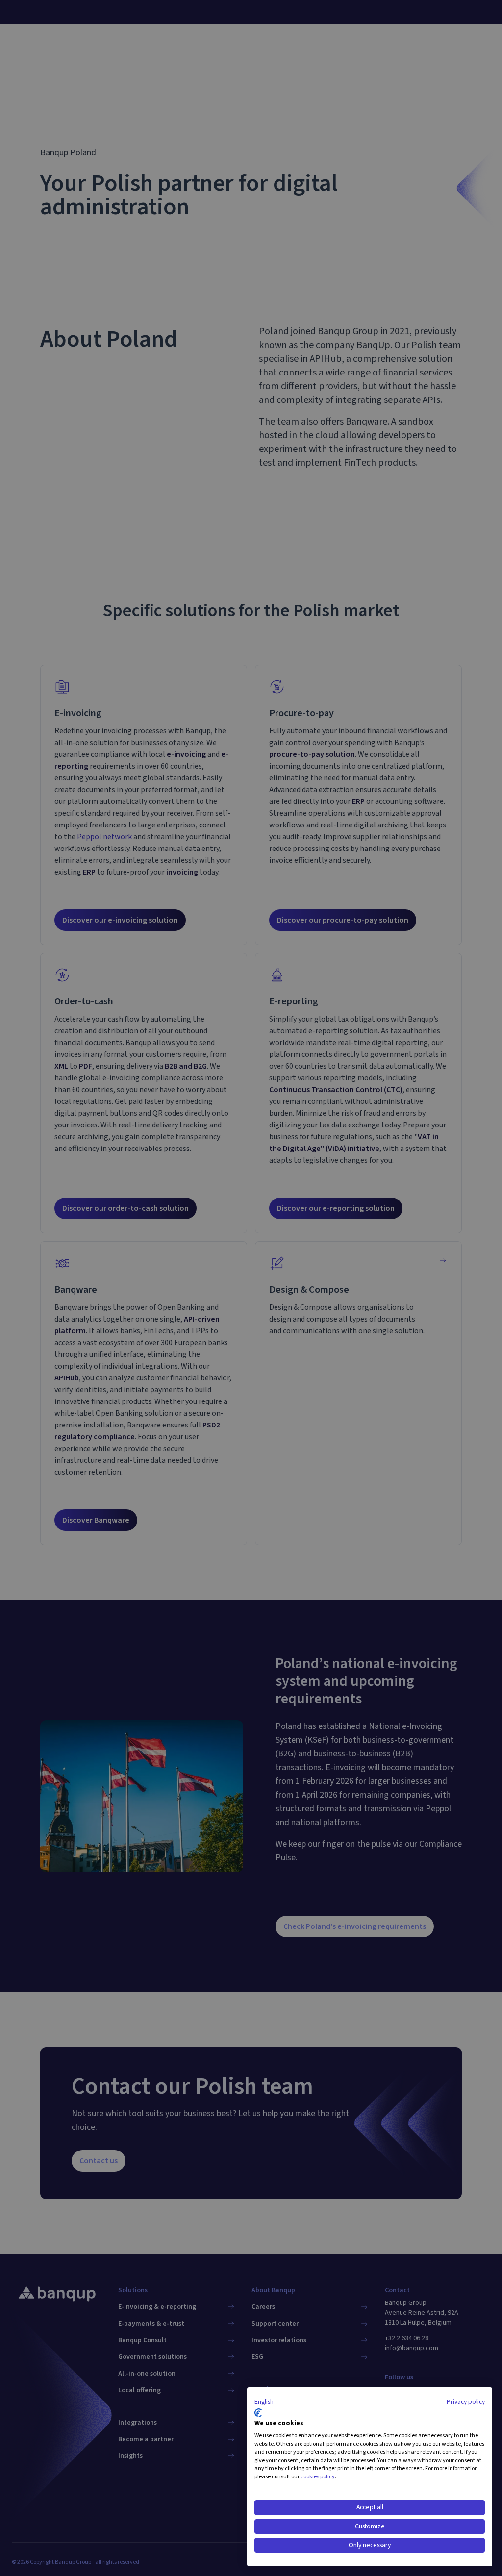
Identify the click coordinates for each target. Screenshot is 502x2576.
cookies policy (318, 2477)
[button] (264, 2402)
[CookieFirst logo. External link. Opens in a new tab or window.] (258, 2413)
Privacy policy (466, 2402)
